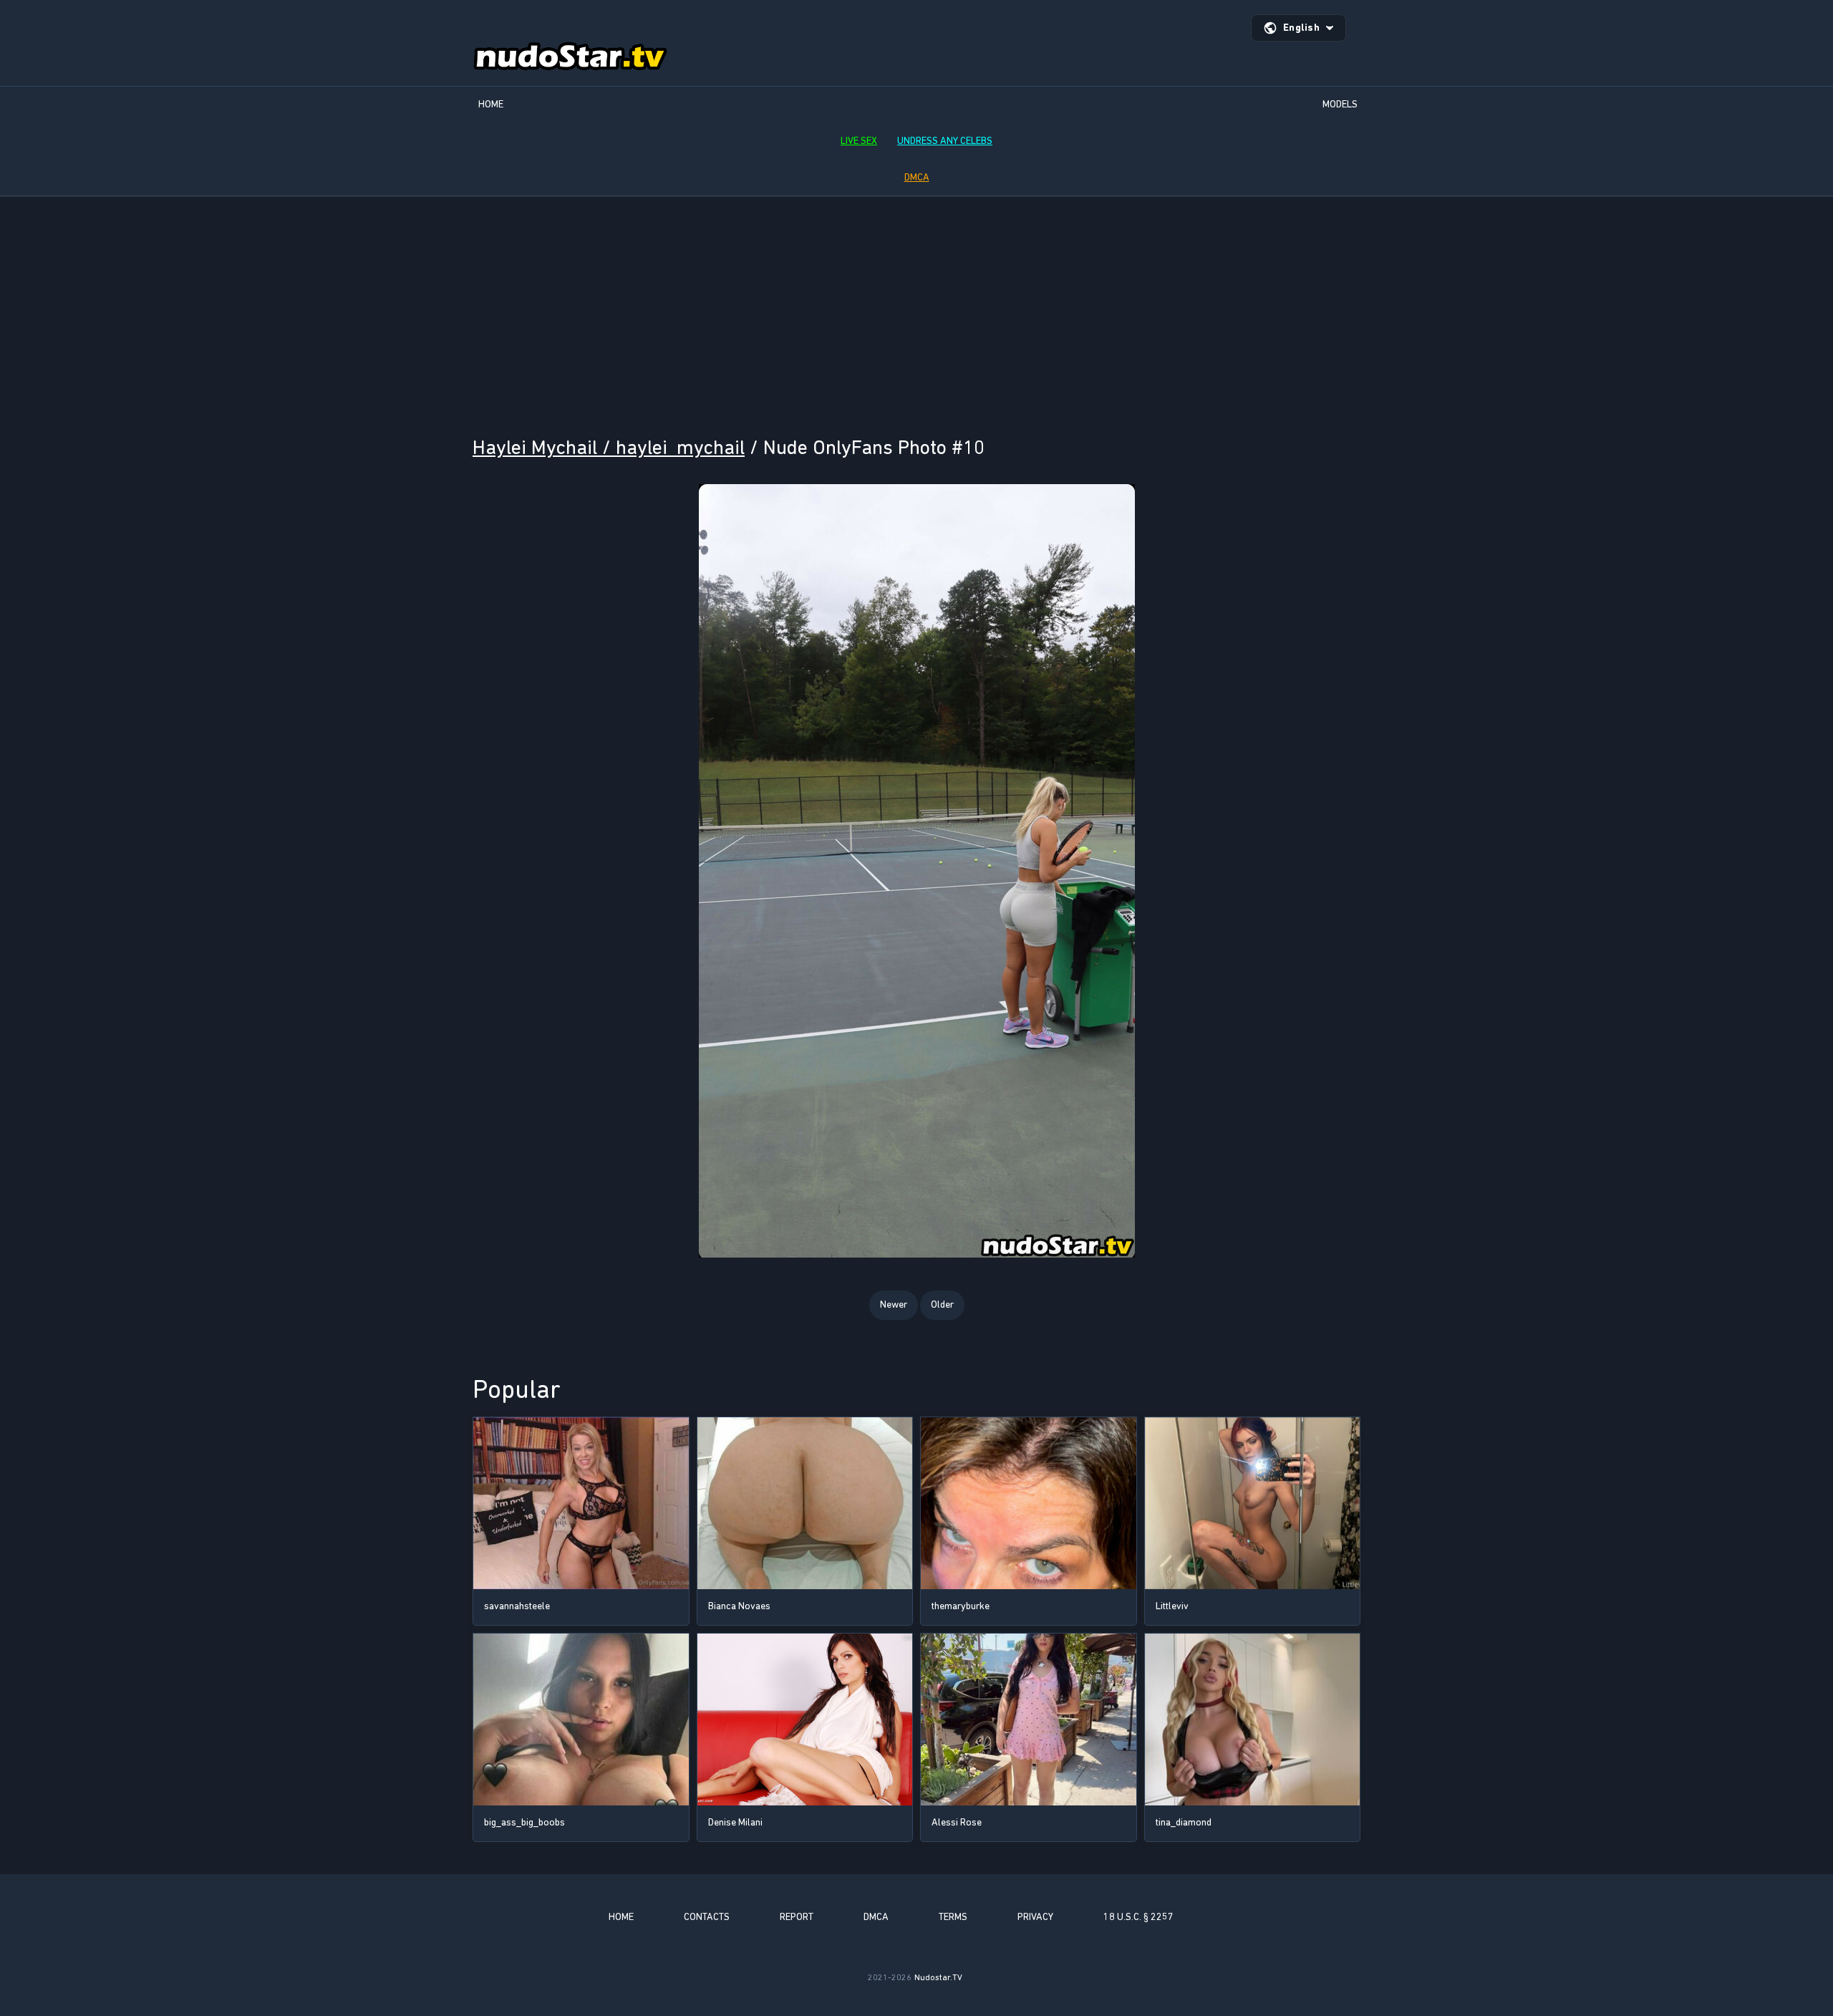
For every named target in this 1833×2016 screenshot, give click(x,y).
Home (491, 104)
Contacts (707, 1917)
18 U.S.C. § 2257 (1138, 1917)
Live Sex (859, 141)
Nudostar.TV (938, 1977)
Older (942, 1304)
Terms (953, 1917)
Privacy (1035, 1917)
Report (797, 1917)
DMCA (917, 177)
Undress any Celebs (945, 141)
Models (1340, 104)
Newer (894, 1304)
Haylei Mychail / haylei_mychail (609, 447)
